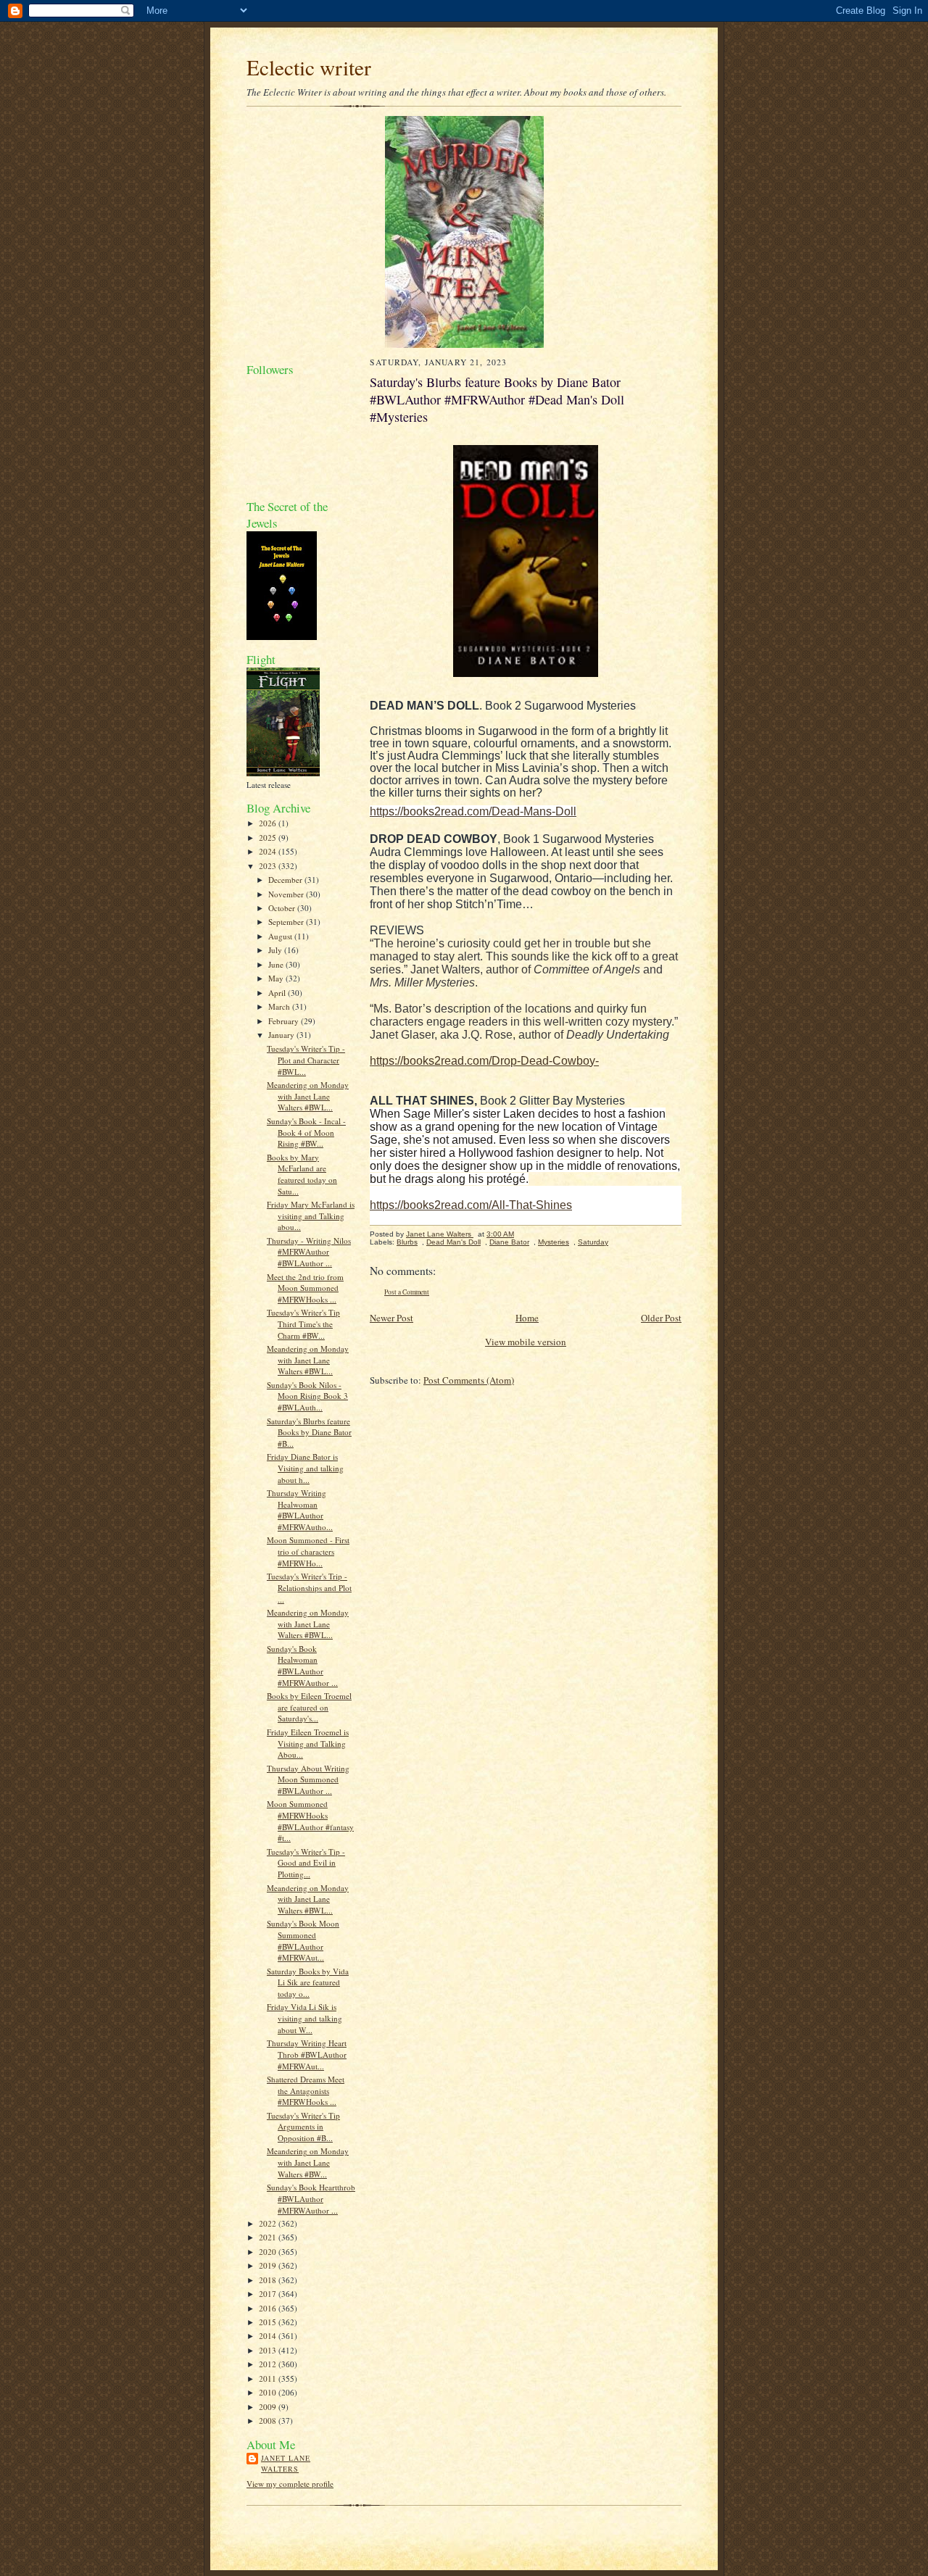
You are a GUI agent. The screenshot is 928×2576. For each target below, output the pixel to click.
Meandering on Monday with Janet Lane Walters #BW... (308, 2162)
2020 (269, 2252)
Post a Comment (407, 1292)
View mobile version (526, 1342)
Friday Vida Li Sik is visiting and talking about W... (304, 2018)
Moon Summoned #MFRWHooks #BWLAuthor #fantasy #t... (310, 1821)
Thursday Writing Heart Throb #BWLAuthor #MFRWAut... (307, 2054)
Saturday (593, 1242)
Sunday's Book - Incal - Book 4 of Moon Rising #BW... (306, 1132)
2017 (269, 2294)
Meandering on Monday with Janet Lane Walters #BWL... (308, 1096)
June (277, 964)
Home (527, 1318)
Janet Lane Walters (286, 2464)
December (286, 880)
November (287, 894)
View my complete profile (290, 2484)
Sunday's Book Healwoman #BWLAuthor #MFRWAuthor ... (302, 1666)
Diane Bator (509, 1242)
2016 (269, 2308)
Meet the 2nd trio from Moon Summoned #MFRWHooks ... (305, 1288)
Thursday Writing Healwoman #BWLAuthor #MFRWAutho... (300, 1510)
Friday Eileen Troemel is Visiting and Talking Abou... (308, 1743)
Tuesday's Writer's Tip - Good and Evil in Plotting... (306, 1863)
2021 (269, 2237)
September (287, 922)
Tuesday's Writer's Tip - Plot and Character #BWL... (306, 1060)
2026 (269, 823)
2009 (269, 2407)
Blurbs (407, 1242)
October (283, 908)
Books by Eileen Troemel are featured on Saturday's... (309, 1707)
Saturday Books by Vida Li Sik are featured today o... (308, 1982)
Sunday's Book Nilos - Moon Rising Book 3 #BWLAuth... (307, 1396)
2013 (269, 2350)
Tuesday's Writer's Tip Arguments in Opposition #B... (303, 2127)
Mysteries (554, 1242)
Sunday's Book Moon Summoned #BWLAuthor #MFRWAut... (303, 1940)
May (277, 978)
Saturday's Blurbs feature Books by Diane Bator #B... (309, 1432)
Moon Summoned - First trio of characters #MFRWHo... (308, 1551)
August (281, 936)
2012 (269, 2364)
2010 (269, 2392)
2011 (269, 2378)
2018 (269, 2280)
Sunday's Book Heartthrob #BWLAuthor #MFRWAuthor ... (311, 2198)
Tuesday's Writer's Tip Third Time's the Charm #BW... (303, 1324)
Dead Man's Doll (453, 1242)
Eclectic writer (309, 67)
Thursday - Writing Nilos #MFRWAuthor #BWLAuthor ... (309, 1252)
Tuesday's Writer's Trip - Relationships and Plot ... (309, 1587)
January (282, 1035)
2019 (269, 2265)
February (285, 1021)
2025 (269, 838)
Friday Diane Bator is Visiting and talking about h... (305, 1468)
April (278, 993)
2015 (269, 2322)
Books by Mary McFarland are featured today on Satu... (302, 1174)
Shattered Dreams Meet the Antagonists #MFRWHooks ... (306, 2090)
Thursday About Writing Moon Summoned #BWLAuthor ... (308, 1779)
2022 (269, 2223)
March (280, 1006)
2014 (269, 2336)
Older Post (661, 1318)
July (276, 950)
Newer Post (391, 1318)
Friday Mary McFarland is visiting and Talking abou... (311, 1216)
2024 (269, 851)
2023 (269, 866)
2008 (269, 2421)
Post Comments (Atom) (469, 1380)
